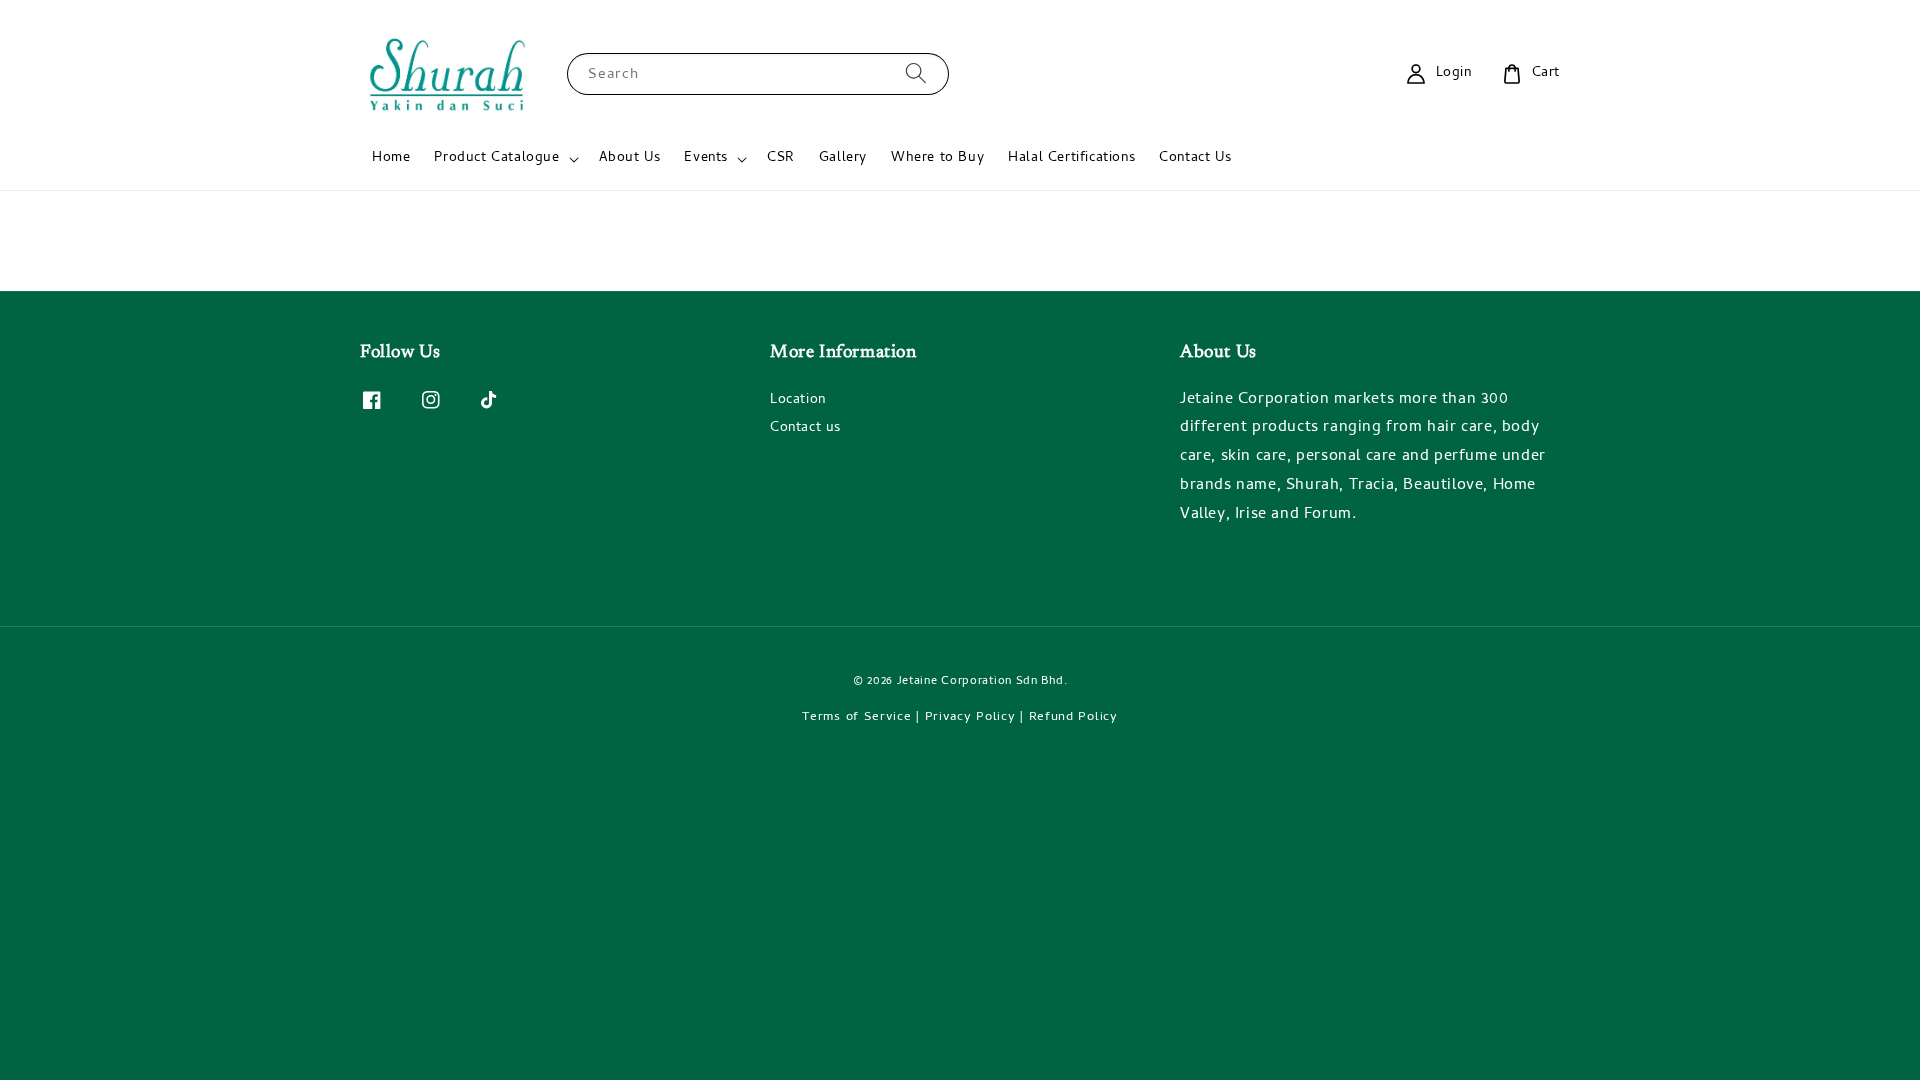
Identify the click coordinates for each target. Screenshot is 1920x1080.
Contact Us (1195, 158)
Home (391, 158)
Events (706, 159)
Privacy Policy (970, 717)
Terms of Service (856, 717)
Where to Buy (937, 158)
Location (798, 402)
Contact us (805, 428)
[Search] (916, 73)
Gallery (843, 158)
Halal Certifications (1071, 158)
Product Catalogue (496, 159)
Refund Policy (1073, 717)
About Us (630, 158)
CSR (781, 158)
